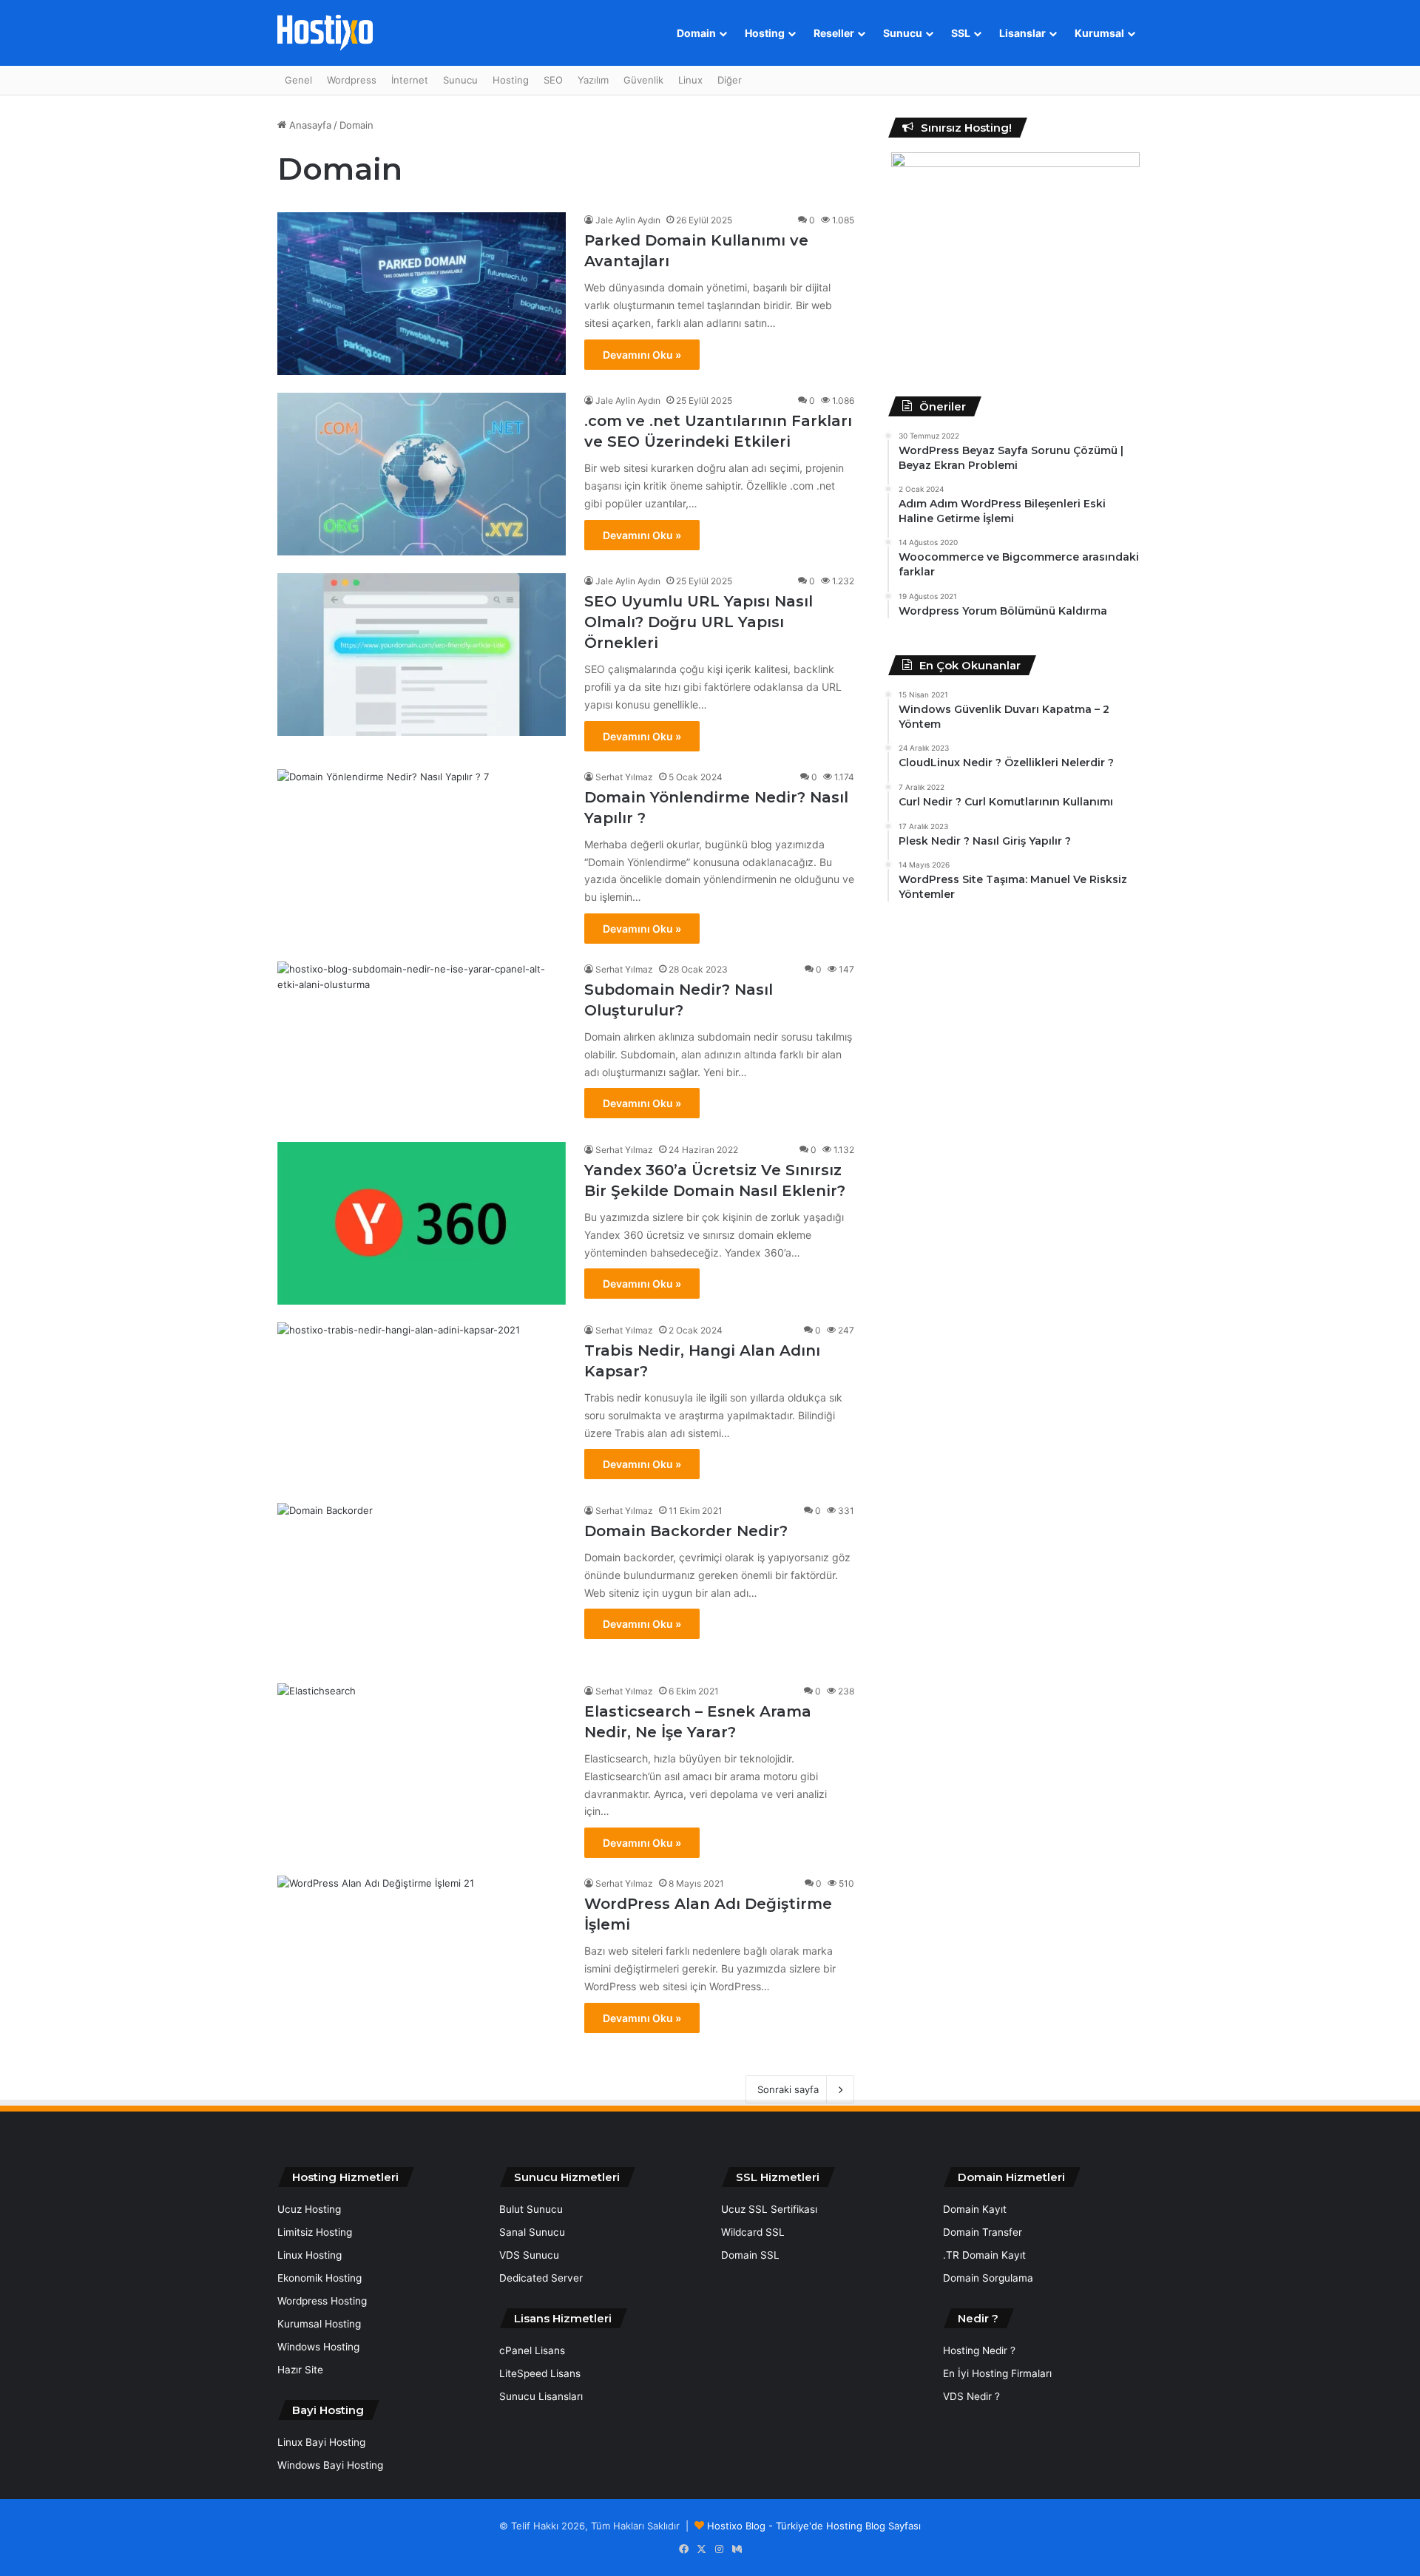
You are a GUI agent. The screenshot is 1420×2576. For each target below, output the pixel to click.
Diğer (730, 80)
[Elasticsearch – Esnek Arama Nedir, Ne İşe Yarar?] (422, 1765)
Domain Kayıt (975, 2209)
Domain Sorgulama (988, 2278)
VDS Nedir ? (971, 2396)
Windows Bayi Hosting (330, 2465)
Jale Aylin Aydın (628, 220)
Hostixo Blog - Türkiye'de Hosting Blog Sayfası (814, 2526)
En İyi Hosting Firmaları (997, 2373)
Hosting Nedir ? (979, 2350)
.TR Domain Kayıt (984, 2255)
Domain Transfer (983, 2232)
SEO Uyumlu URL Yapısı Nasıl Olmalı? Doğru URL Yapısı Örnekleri (699, 622)
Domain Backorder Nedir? (686, 1531)
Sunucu (903, 33)
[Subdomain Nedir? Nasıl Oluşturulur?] (422, 1043)
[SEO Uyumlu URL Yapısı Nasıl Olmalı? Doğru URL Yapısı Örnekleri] (422, 655)
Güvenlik (643, 80)
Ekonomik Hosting (319, 2278)
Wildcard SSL (753, 2232)
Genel (298, 80)
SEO (553, 80)
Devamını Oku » (642, 355)
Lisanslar (1022, 33)
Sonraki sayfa (788, 2089)
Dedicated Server (541, 2278)
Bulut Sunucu (531, 2209)
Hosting (765, 33)
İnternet (410, 80)
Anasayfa (309, 125)
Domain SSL (750, 2255)
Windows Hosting (318, 2347)
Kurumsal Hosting (319, 2324)
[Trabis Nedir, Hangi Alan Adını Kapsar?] (422, 1404)
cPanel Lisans (532, 2350)
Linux (690, 80)
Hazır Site (300, 2370)
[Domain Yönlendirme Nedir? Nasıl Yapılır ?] (422, 851)
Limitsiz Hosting (315, 2232)
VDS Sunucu (529, 2255)
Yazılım (593, 80)
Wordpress (352, 80)
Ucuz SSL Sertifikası (769, 2209)
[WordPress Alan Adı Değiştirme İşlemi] (422, 1957)
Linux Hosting (310, 2255)
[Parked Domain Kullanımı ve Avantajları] (422, 294)
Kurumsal (1099, 33)
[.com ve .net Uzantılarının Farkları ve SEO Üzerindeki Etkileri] (422, 474)
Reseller (834, 33)
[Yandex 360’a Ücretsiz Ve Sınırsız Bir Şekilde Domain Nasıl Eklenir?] (422, 1223)
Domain (696, 33)
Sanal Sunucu (532, 2232)
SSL (961, 33)
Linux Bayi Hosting (321, 2442)
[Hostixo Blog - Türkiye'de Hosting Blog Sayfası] (325, 33)
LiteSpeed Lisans (540, 2373)
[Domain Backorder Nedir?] (422, 1584)
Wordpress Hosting (322, 2301)
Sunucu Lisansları (541, 2396)
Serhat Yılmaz (624, 777)
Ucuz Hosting (309, 2209)
